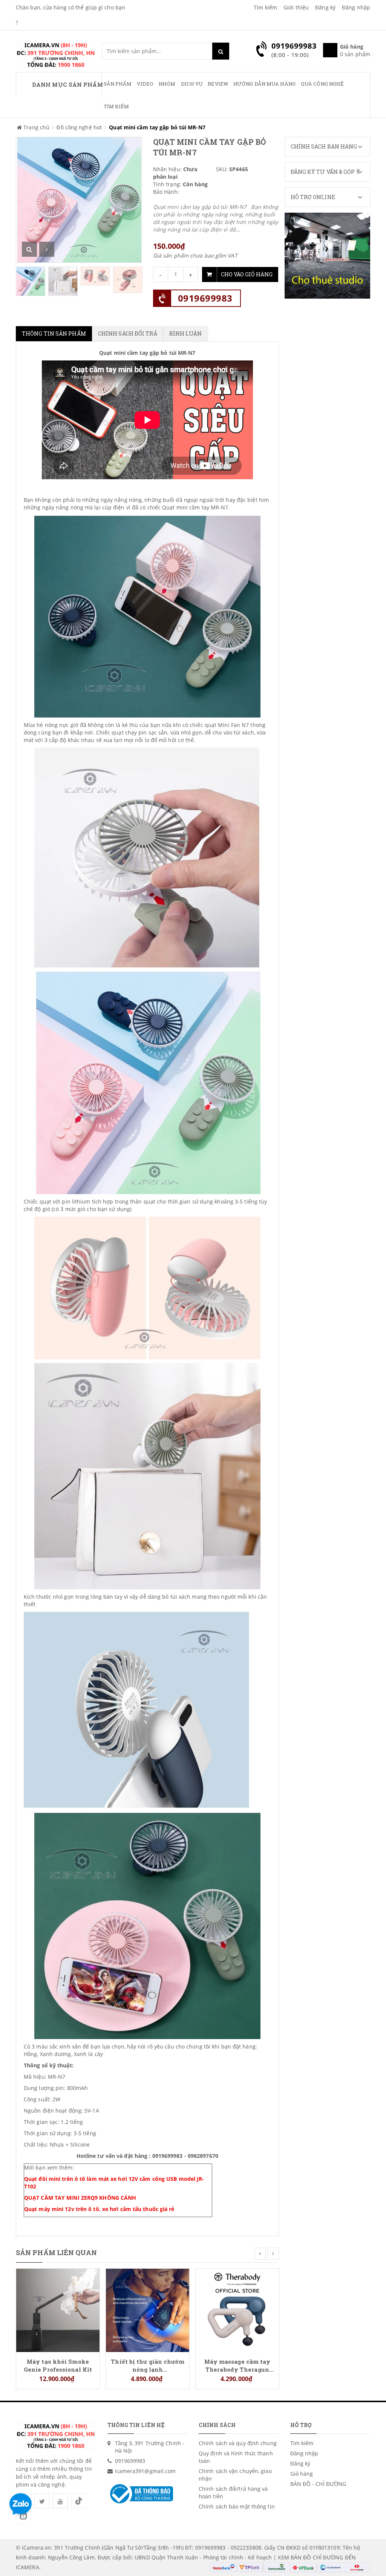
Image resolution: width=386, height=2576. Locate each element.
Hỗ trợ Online (313, 197)
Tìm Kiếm (116, 106)
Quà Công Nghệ (322, 84)
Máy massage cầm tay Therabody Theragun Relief (237, 2365)
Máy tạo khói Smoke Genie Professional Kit (58, 2365)
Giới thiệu (296, 7)
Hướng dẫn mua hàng (264, 84)
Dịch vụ (192, 84)
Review (218, 84)
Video (145, 84)
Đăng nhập (356, 7)
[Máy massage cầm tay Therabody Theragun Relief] (237, 2310)
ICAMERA (28, 2567)
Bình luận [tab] (186, 333)
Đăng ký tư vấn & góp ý (325, 172)
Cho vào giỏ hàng (247, 274)
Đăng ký (325, 7)
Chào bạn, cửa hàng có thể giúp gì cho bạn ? (70, 15)
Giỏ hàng (302, 2474)
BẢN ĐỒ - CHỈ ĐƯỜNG (318, 2484)
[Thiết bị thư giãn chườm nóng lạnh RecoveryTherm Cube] (148, 2310)
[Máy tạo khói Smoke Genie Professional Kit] (58, 2310)
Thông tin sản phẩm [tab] (54, 333)
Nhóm (167, 84)
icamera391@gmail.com (146, 2471)
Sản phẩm (118, 84)
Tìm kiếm (265, 7)
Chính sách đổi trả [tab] (128, 333)
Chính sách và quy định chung (238, 2443)
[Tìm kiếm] (221, 51)
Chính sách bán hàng (324, 146)
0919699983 (205, 298)
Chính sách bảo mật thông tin (237, 2506)
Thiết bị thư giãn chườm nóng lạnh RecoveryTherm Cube (147, 2365)
